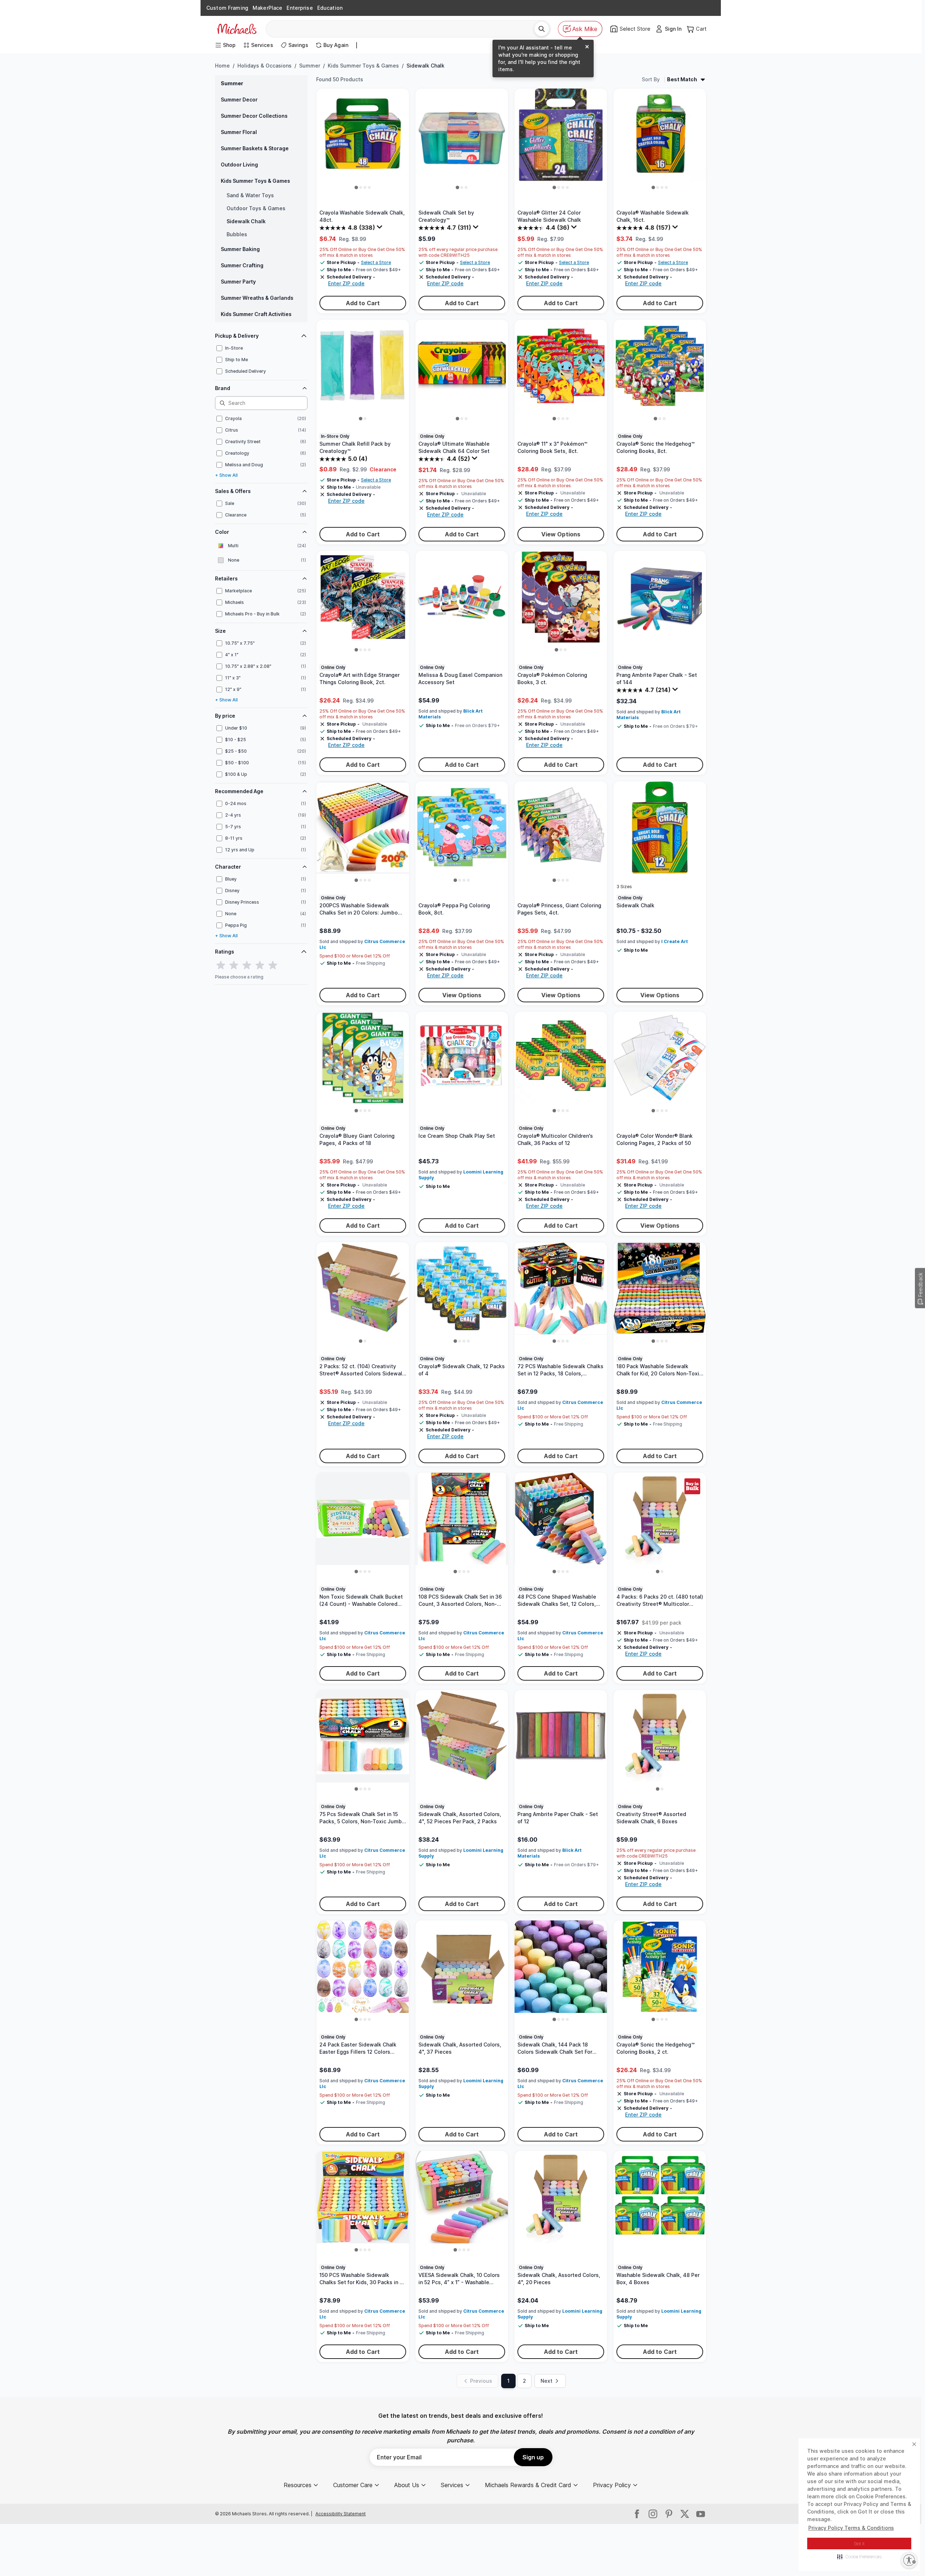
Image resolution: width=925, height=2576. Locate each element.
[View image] (356, 187)
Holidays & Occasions (264, 66)
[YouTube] (701, 2514)
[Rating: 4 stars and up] (260, 965)
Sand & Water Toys (250, 195)
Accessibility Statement (341, 2514)
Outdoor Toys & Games (256, 208)
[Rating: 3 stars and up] (247, 965)
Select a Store (376, 262)
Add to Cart (363, 303)
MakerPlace (267, 8)
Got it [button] (859, 2544)
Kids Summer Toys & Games (363, 66)
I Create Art (675, 941)
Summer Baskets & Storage (255, 148)
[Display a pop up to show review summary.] (380, 229)
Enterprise (300, 8)
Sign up (533, 2457)
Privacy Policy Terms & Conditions (851, 2528)
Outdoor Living (239, 165)
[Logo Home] (237, 29)
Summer (310, 66)
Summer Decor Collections (254, 116)
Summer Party (238, 282)
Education (330, 8)
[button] (859, 2556)
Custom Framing (227, 8)
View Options (561, 534)
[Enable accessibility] (909, 2560)
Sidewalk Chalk (246, 221)
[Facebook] (637, 2514)
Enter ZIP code (346, 283)
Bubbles (237, 234)
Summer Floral (239, 132)
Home (222, 66)
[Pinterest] (669, 2514)
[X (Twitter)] (685, 2514)
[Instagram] (653, 2514)
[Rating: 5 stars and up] (273, 965)
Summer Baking (240, 249)
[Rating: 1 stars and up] (221, 965)
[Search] (542, 29)
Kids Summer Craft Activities (256, 314)
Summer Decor (239, 100)
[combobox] (403, 29)
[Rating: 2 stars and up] (234, 965)
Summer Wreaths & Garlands (257, 298)
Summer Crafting (242, 265)
